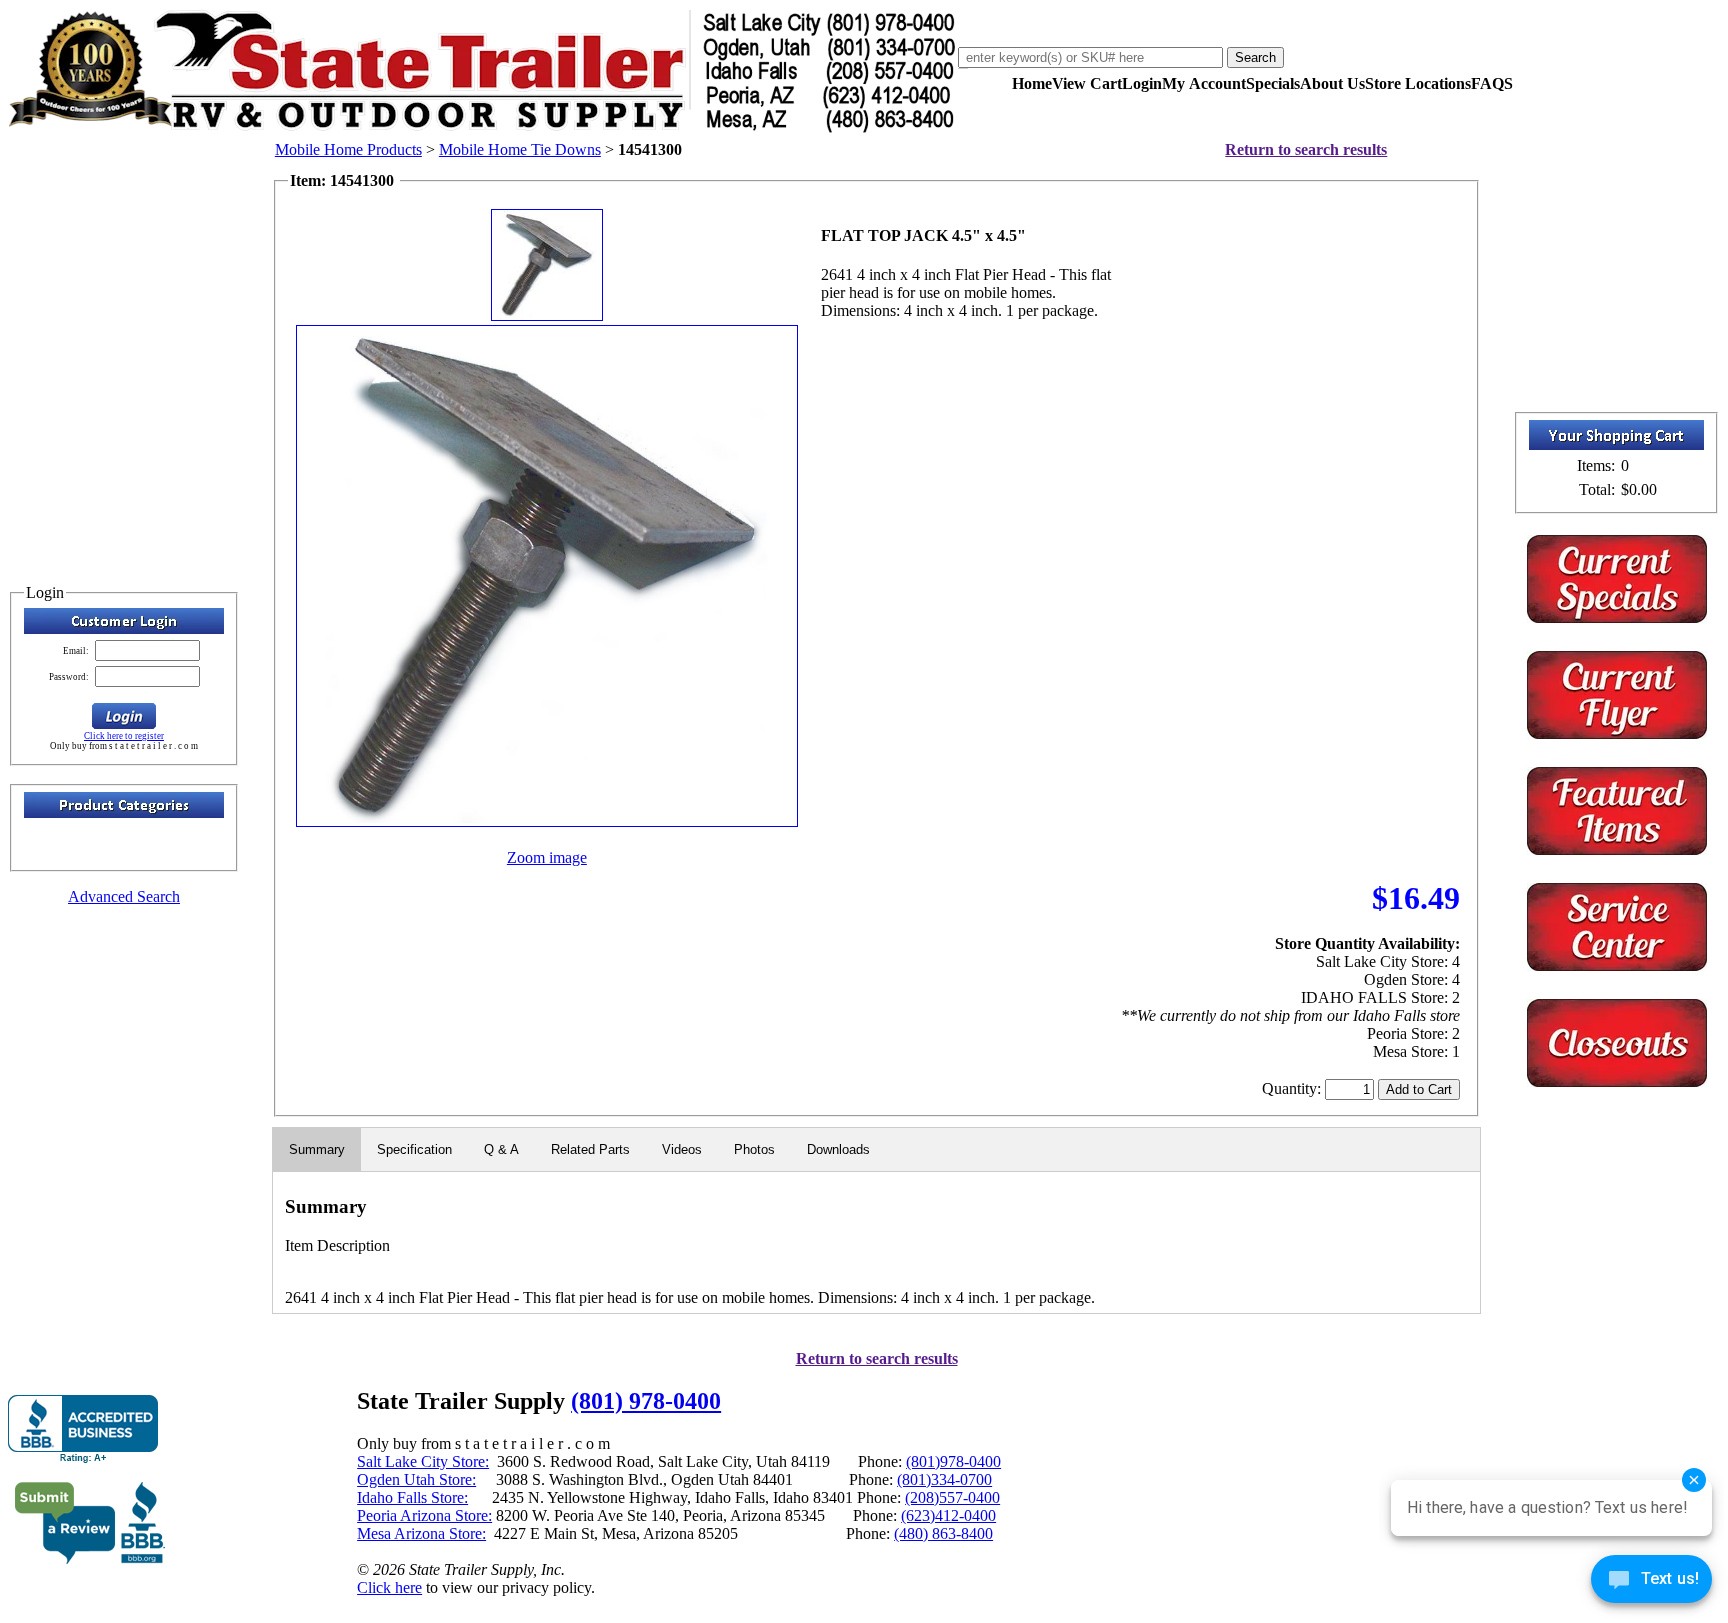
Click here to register (124, 736)
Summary (317, 1149)
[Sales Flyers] (1617, 733)
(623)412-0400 (948, 1515)
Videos (682, 1149)
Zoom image (547, 857)
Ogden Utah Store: (416, 1479)
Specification (414, 1149)
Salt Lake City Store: (423, 1461)
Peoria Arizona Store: (424, 1515)
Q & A (501, 1149)
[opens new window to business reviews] (90, 1559)
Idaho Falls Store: (412, 1497)
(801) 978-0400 (646, 1401)
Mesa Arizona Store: (421, 1533)
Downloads (838, 1149)
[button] (124, 716)
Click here (389, 1587)
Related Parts (590, 1149)
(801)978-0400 (953, 1461)
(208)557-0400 (952, 1497)
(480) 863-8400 (943, 1533)
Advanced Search (124, 896)
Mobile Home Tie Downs (520, 149)
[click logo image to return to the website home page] (483, 128)
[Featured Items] (1617, 617)
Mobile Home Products (348, 149)
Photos (754, 1149)
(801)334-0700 (944, 1479)
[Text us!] (1651, 1583)
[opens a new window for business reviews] (83, 1429)
